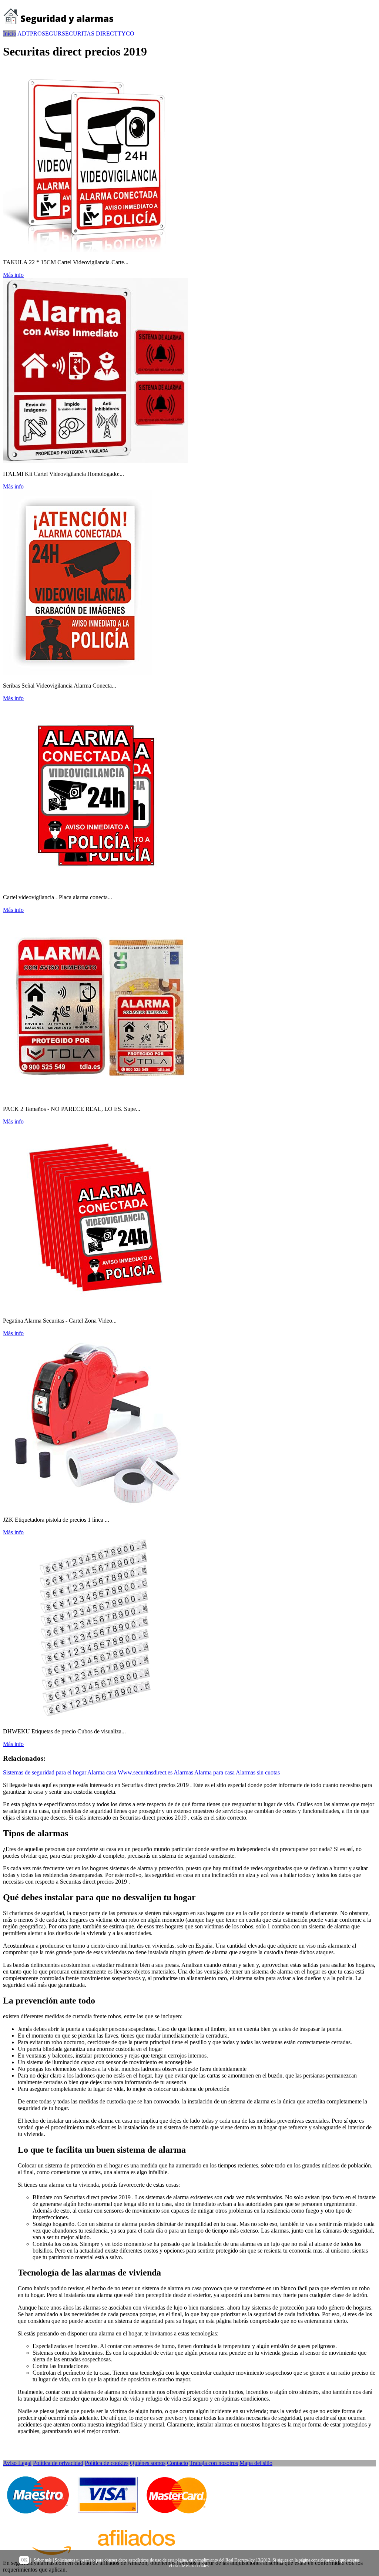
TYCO (126, 33)
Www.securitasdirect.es (145, 1772)
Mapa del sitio (256, 2463)
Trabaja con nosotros (214, 2463)
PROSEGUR (46, 33)
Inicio (10, 33)
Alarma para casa (214, 1772)
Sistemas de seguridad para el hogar (45, 1772)
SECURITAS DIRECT (90, 33)
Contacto (177, 2463)
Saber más (43, 2560)
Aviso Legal (17, 2463)
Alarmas (183, 1772)
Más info (13, 275)
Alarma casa (102, 1772)
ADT (24, 33)
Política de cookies (107, 2463)
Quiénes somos (148, 2463)
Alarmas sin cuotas (258, 1772)
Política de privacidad (58, 2463)
